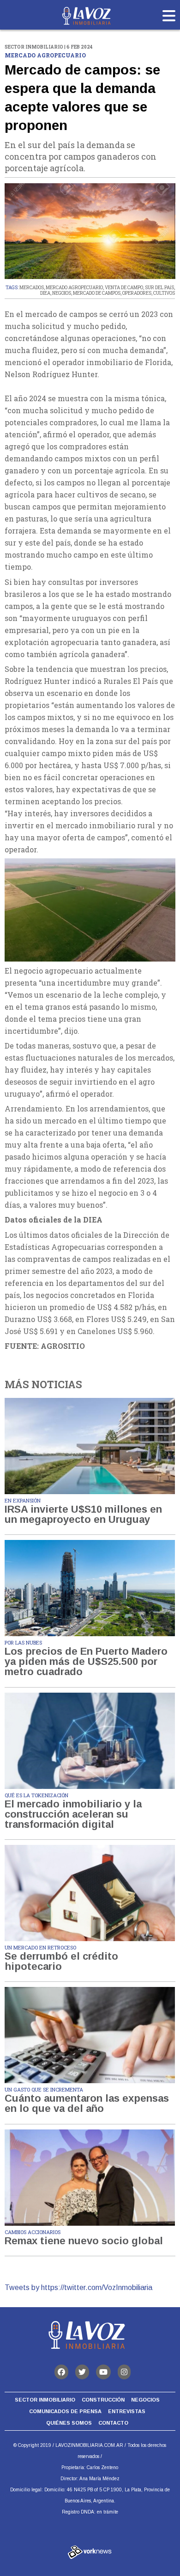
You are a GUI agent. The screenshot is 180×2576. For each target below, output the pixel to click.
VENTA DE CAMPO (124, 288)
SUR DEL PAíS (159, 288)
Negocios (145, 2400)
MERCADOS (32, 288)
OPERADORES (137, 293)
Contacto (113, 2423)
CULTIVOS (164, 293)
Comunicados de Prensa (65, 2411)
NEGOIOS (62, 293)
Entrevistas (127, 2411)
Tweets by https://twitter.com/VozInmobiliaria (78, 2287)
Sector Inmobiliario (45, 2400)
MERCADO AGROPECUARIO (74, 288)
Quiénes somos (69, 2423)
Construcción (103, 2400)
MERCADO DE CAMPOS (97, 293)
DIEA (45, 293)
